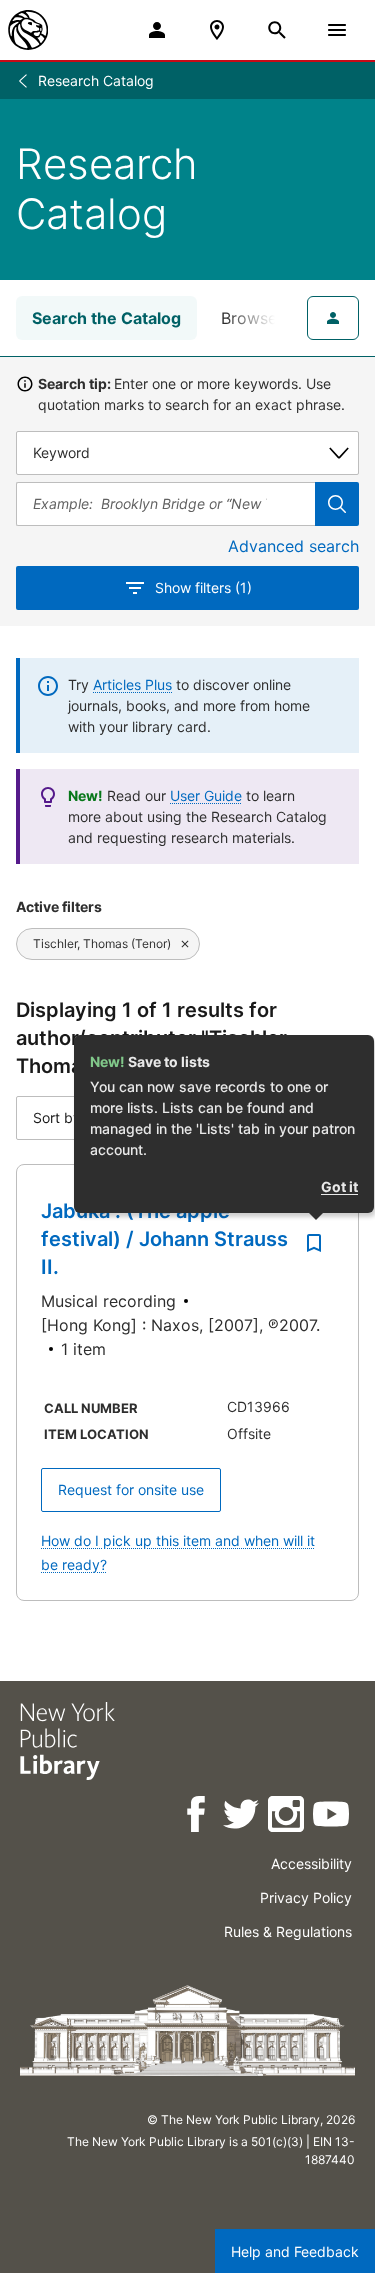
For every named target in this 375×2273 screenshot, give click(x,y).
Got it (339, 1186)
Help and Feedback (295, 2251)
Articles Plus (132, 684)
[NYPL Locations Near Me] (217, 30)
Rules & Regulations (288, 1931)
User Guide (206, 795)
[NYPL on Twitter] (242, 1817)
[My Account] (157, 30)
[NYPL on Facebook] (197, 1817)
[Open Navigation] (337, 30)
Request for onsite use (131, 1489)
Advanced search (293, 546)
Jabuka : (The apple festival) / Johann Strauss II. (164, 1239)
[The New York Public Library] (28, 30)
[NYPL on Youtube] (332, 1817)
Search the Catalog (106, 318)
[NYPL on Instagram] (287, 1817)
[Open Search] (277, 30)
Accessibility (311, 1863)
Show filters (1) (203, 587)
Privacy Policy (306, 1897)
